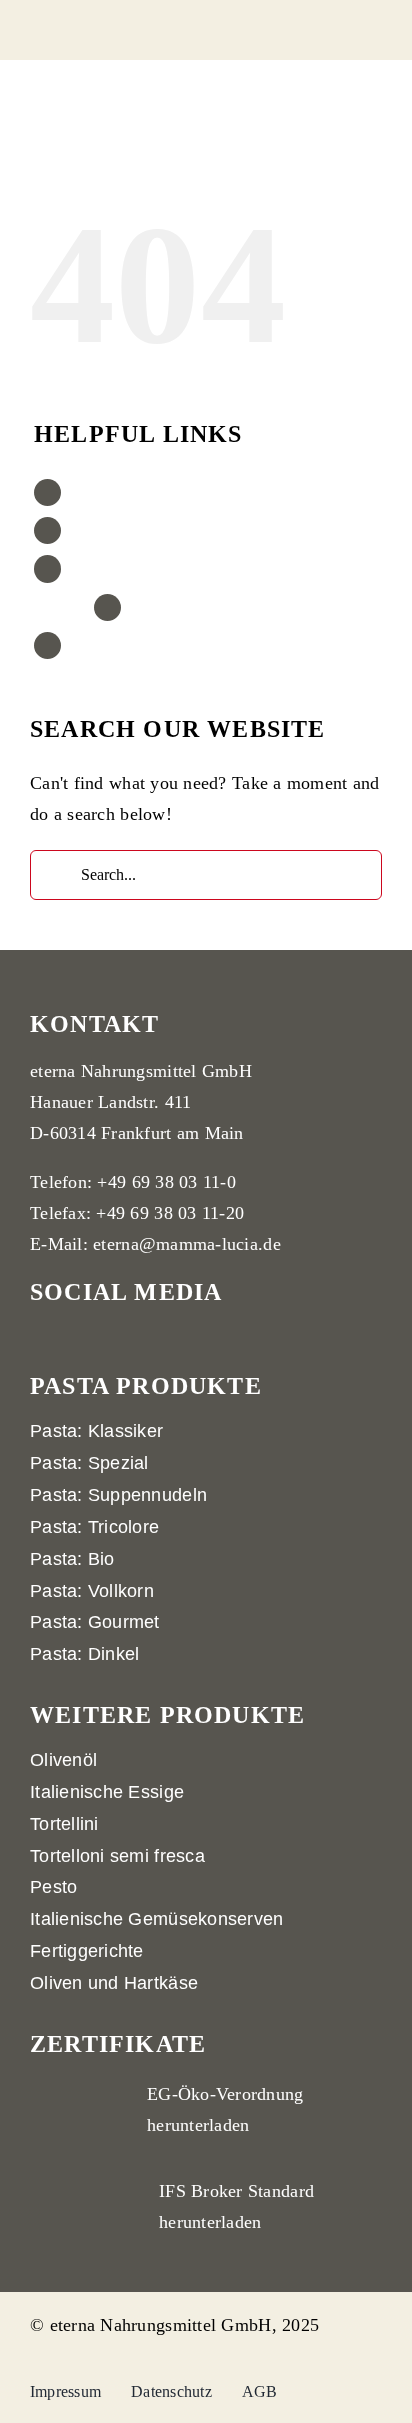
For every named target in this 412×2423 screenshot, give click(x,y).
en (80, 645)
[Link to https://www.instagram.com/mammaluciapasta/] (247, 1300)
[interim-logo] (100, 24)
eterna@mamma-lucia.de (187, 1244)
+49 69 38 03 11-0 (166, 1182)
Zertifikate (106, 568)
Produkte (101, 492)
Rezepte (98, 530)
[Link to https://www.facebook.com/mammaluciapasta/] (281, 1300)
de (140, 607)
